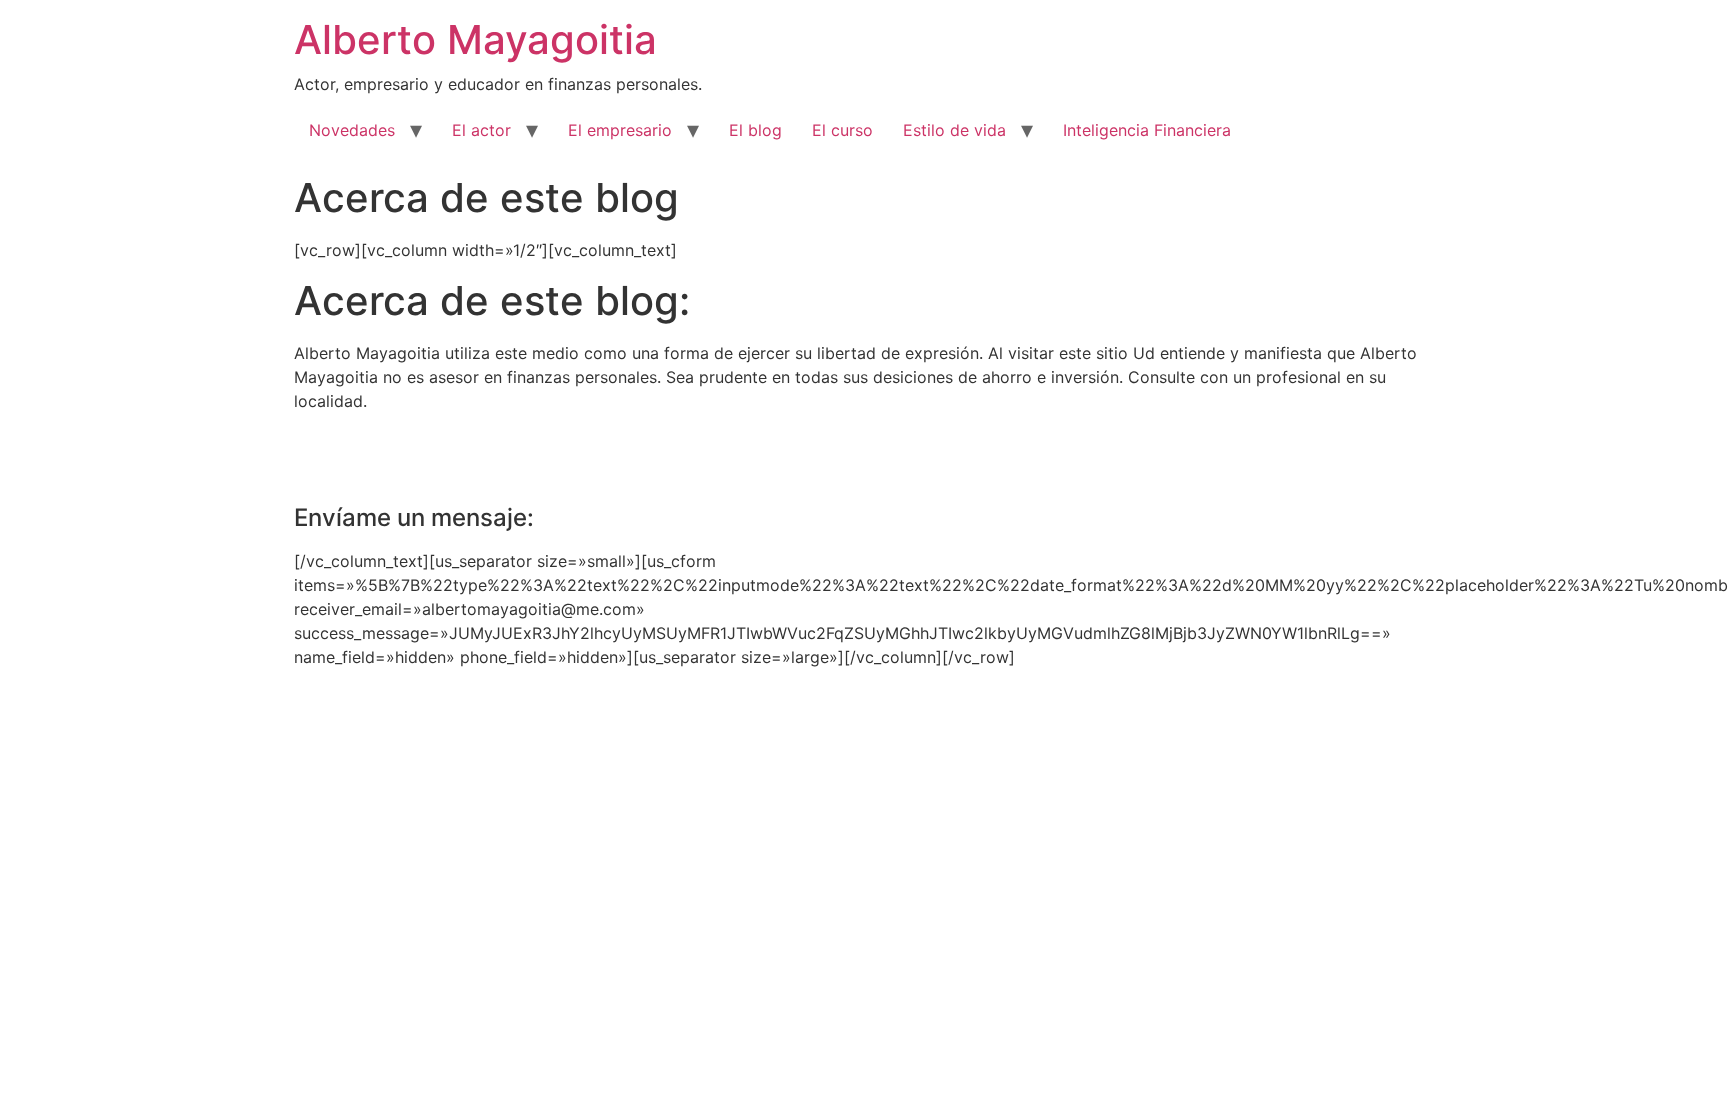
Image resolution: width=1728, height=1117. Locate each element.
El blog (755, 130)
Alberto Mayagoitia (475, 39)
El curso (842, 130)
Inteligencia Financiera (1147, 130)
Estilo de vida (954, 130)
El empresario (620, 130)
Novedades (352, 130)
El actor (481, 130)
